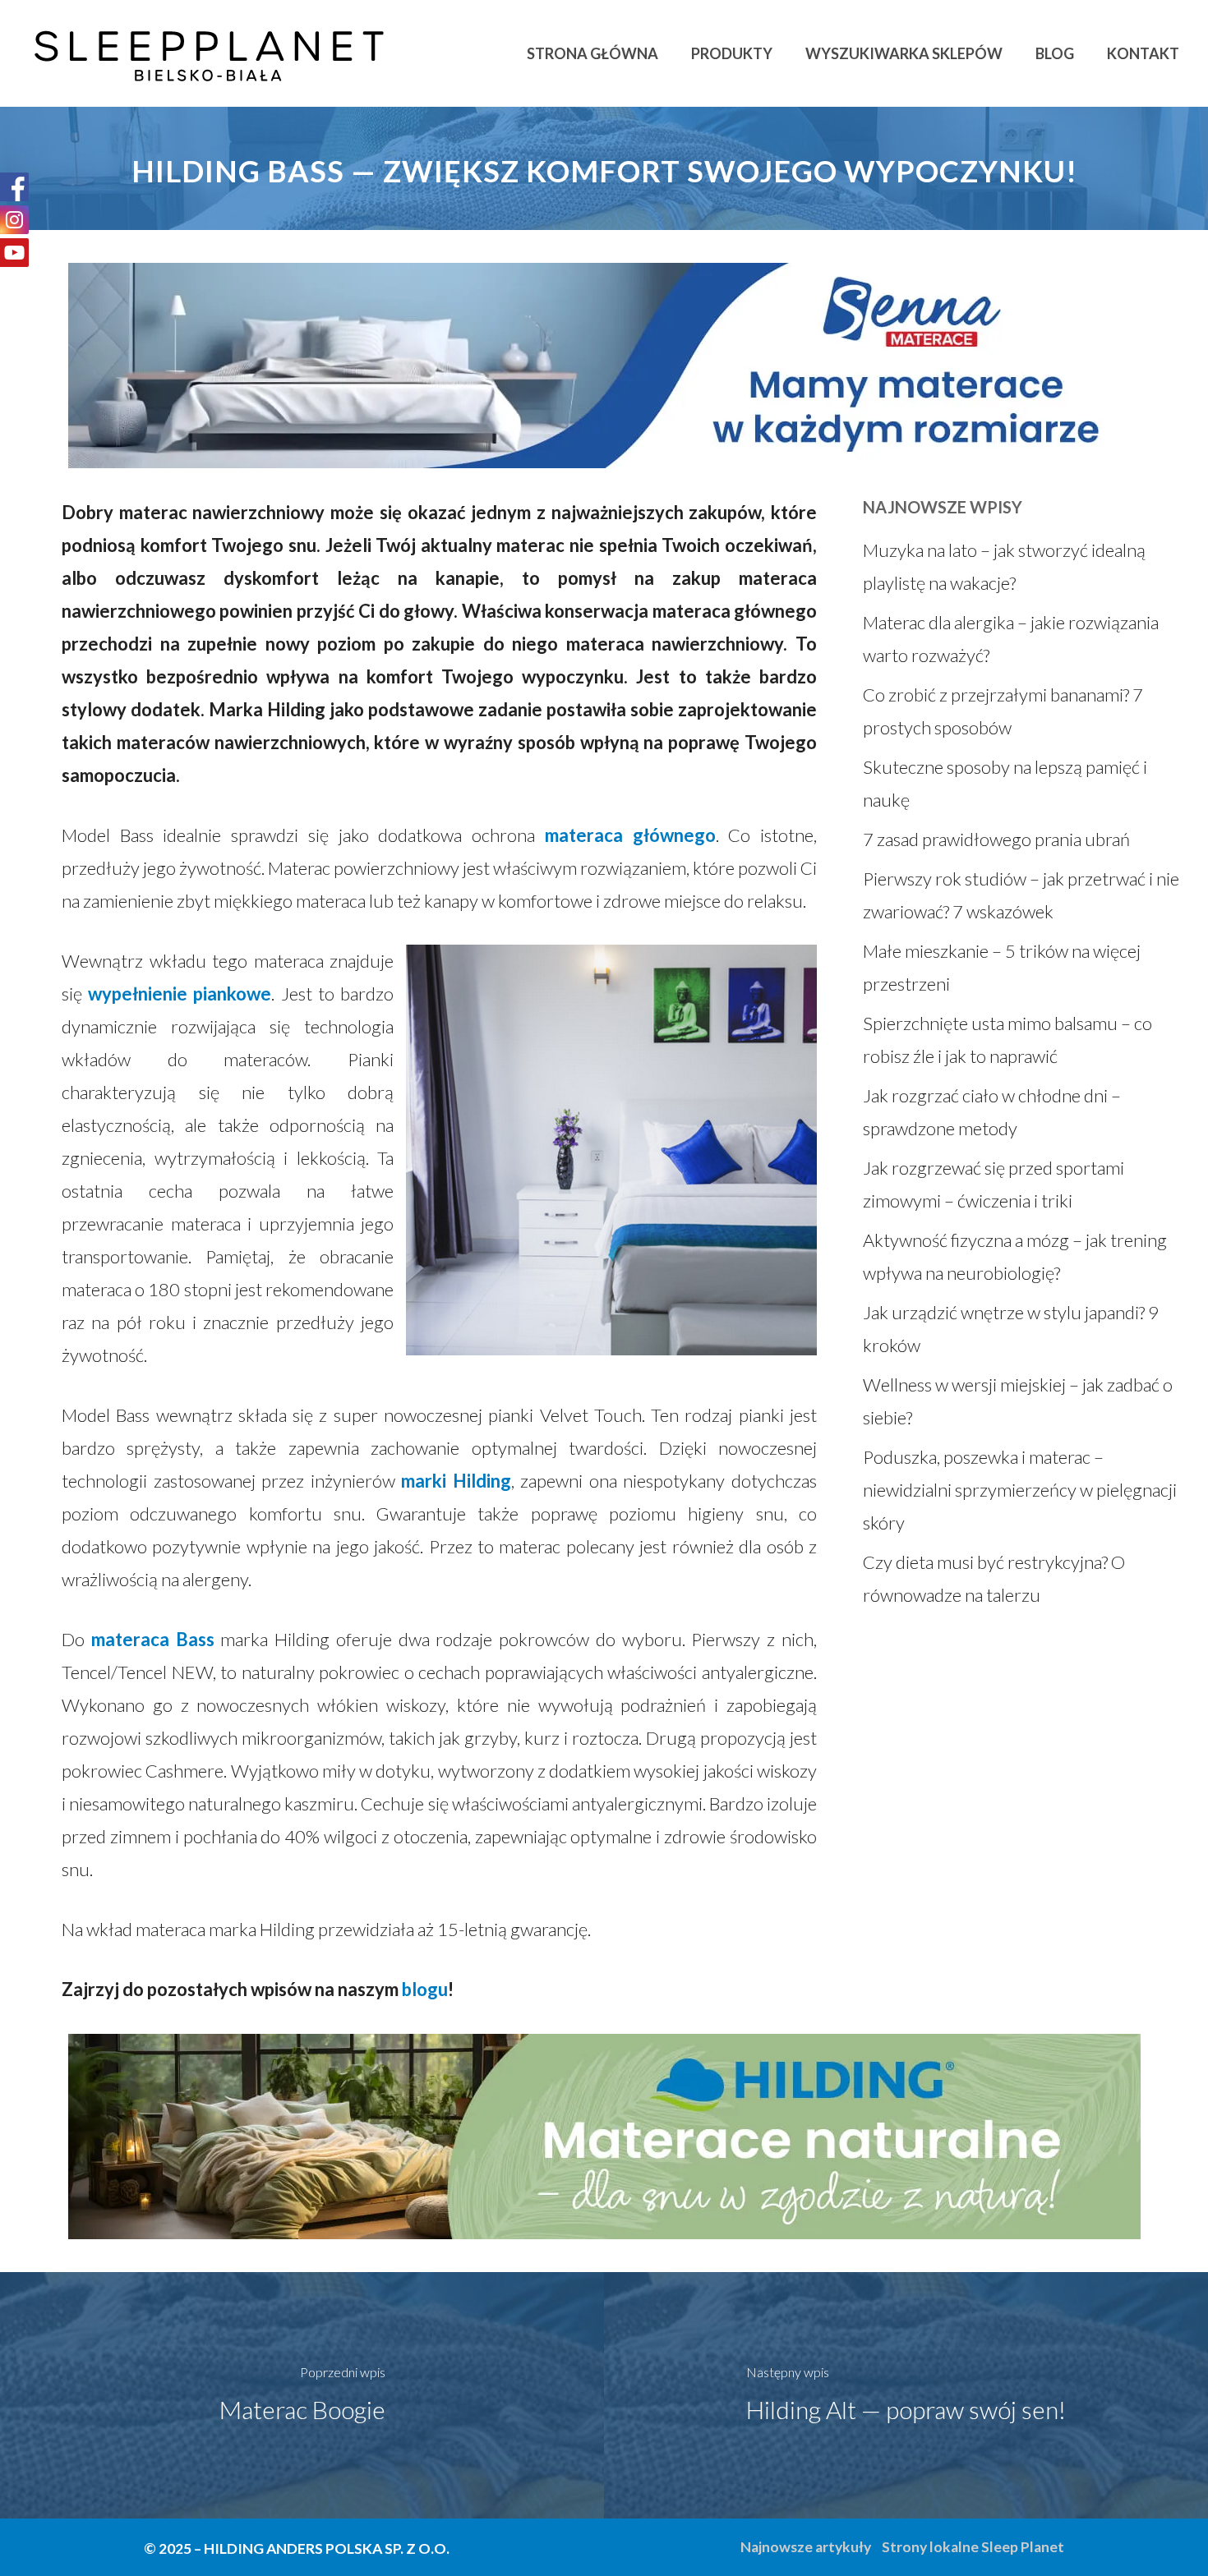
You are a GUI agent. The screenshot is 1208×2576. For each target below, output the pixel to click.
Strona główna (592, 53)
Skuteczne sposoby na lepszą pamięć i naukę (1005, 783)
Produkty (732, 53)
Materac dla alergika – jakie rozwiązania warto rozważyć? (1011, 639)
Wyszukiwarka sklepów (904, 53)
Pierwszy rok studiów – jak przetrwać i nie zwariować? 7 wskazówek (1021, 895)
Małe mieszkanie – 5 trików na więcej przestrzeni (1002, 967)
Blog (1055, 53)
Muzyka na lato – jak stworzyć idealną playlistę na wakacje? (1004, 566)
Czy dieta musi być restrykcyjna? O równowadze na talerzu (994, 1578)
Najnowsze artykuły (806, 2547)
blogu (425, 1989)
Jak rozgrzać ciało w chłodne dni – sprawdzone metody (992, 1112)
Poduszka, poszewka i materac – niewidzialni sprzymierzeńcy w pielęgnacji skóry (1020, 1490)
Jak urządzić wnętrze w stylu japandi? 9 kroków (1011, 1329)
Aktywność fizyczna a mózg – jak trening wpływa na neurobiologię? (1015, 1256)
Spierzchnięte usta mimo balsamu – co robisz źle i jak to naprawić (1007, 1040)
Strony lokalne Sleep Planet (973, 2547)
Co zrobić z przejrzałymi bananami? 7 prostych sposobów (1003, 711)
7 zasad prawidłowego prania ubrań (996, 839)
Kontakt (1143, 53)
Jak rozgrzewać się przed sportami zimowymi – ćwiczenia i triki (994, 1184)
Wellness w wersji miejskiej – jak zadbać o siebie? (1018, 1401)
